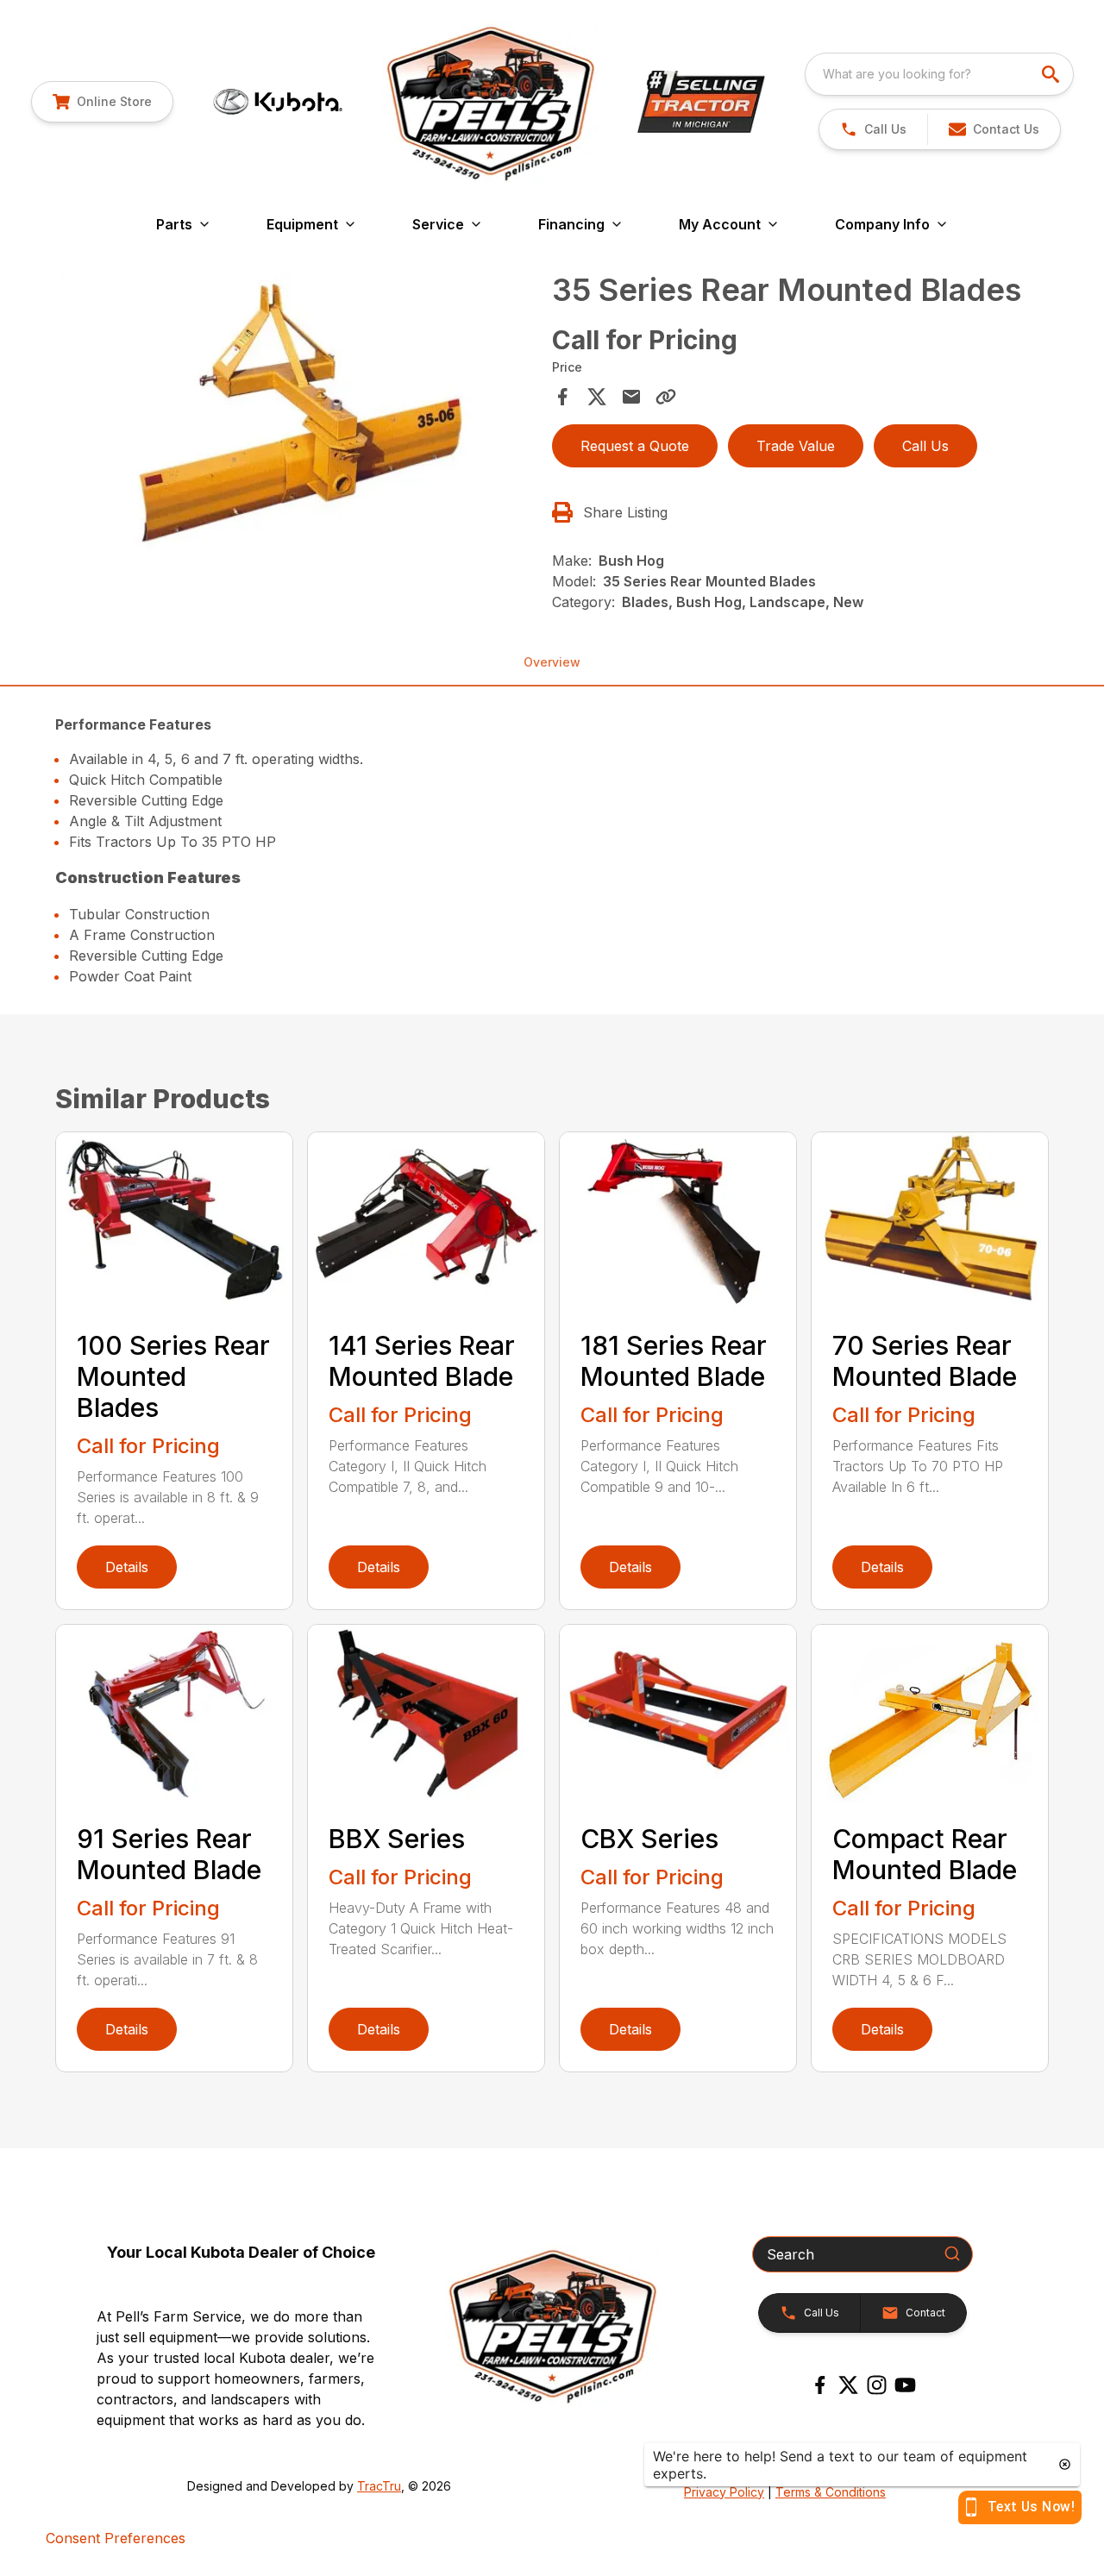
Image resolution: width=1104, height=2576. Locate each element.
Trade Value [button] (796, 446)
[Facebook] (820, 2385)
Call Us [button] (925, 446)
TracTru (379, 2486)
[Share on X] (597, 397)
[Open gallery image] (298, 414)
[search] (1052, 74)
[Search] (952, 2253)
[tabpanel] (298, 417)
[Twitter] (848, 2385)
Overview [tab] (552, 662)
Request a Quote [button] (635, 446)
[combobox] (939, 74)
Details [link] (127, 1567)
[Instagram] (877, 2385)
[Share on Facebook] (562, 397)
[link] (102, 102)
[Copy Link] (666, 397)
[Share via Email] (631, 397)
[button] (873, 129)
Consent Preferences (116, 2538)
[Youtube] (905, 2385)
